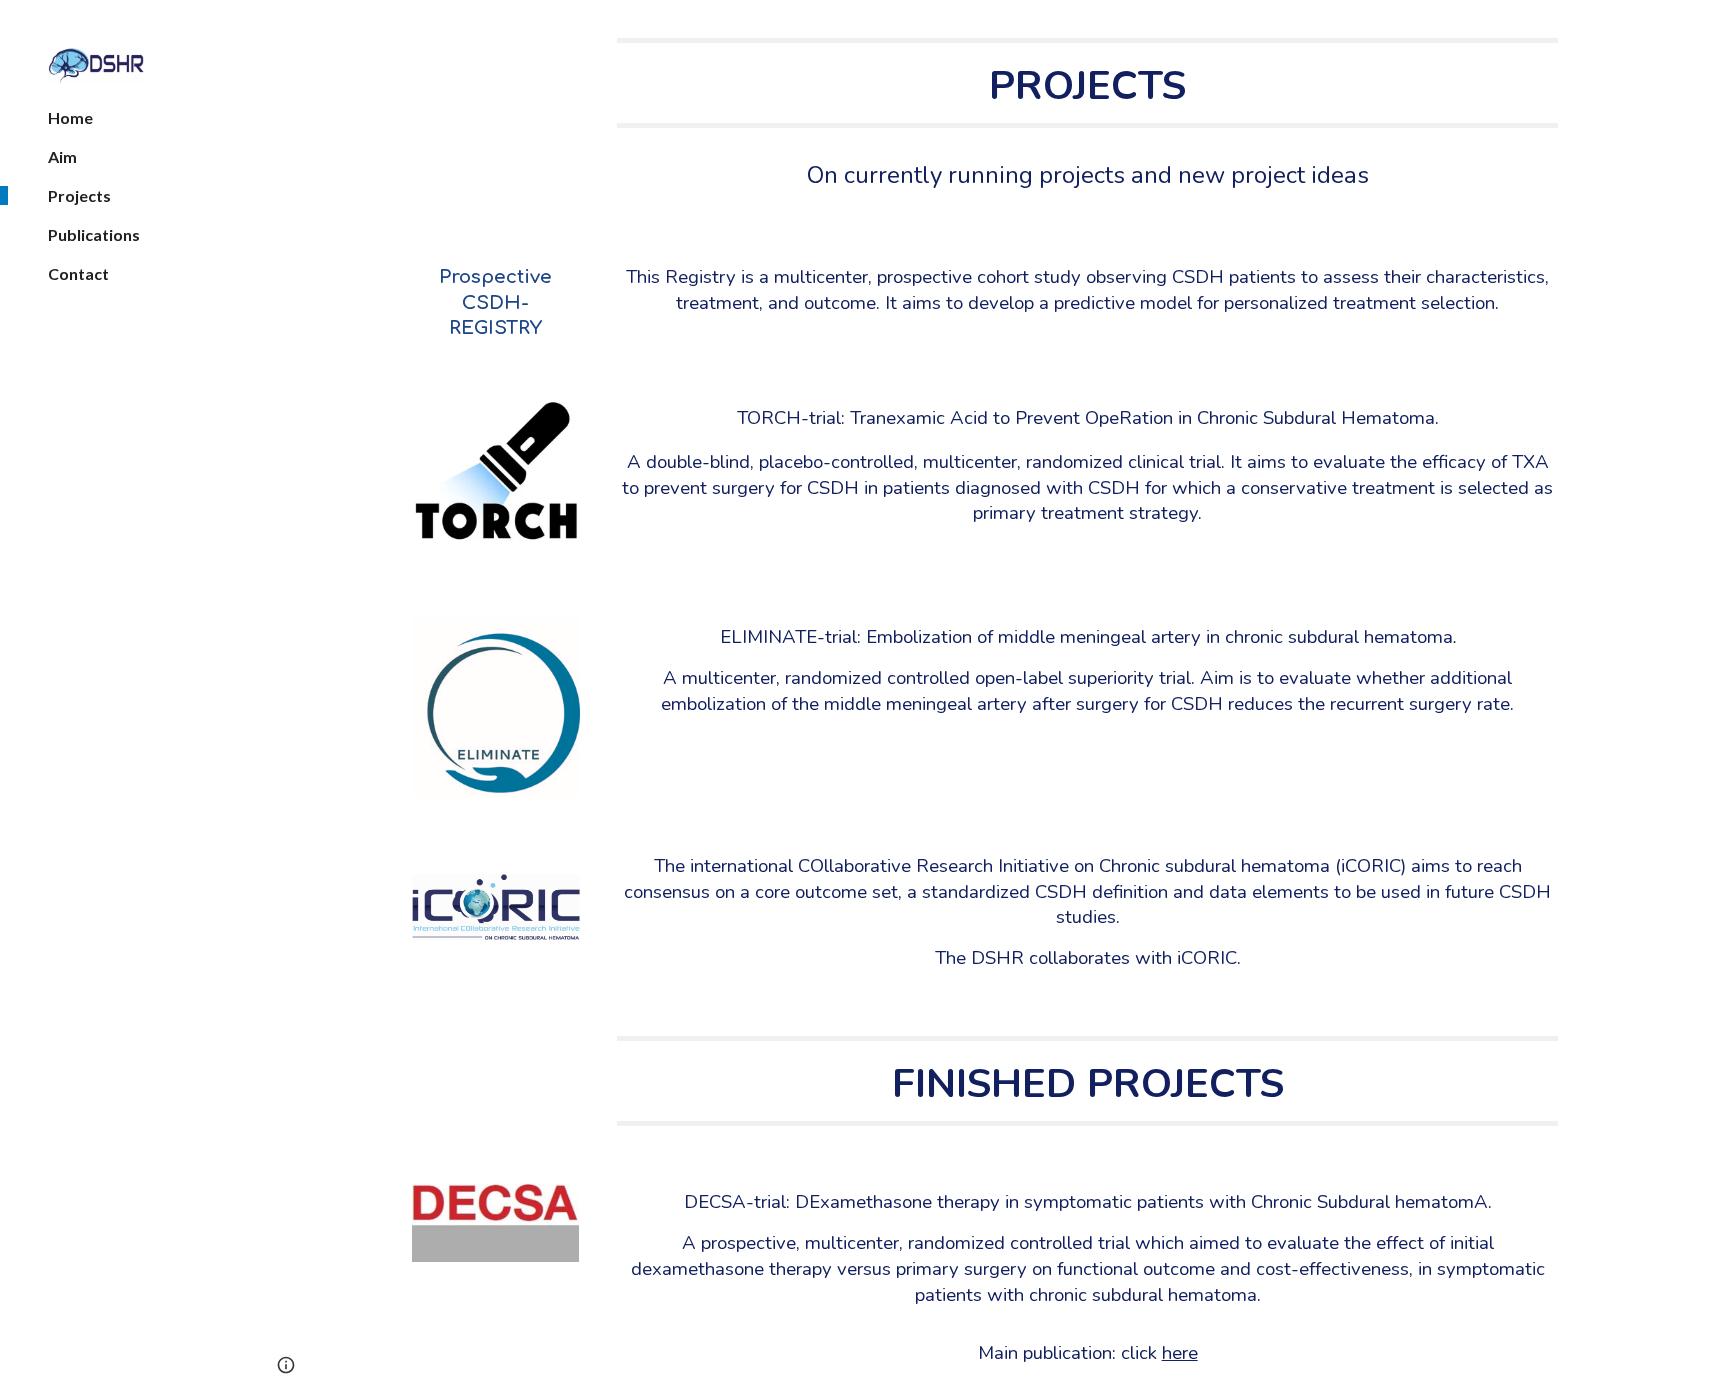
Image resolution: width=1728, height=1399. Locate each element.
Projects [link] (79, 195)
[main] (1087, 83)
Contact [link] (78, 273)
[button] (1704, 28)
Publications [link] (94, 234)
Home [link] (70, 117)
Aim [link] (62, 156)
